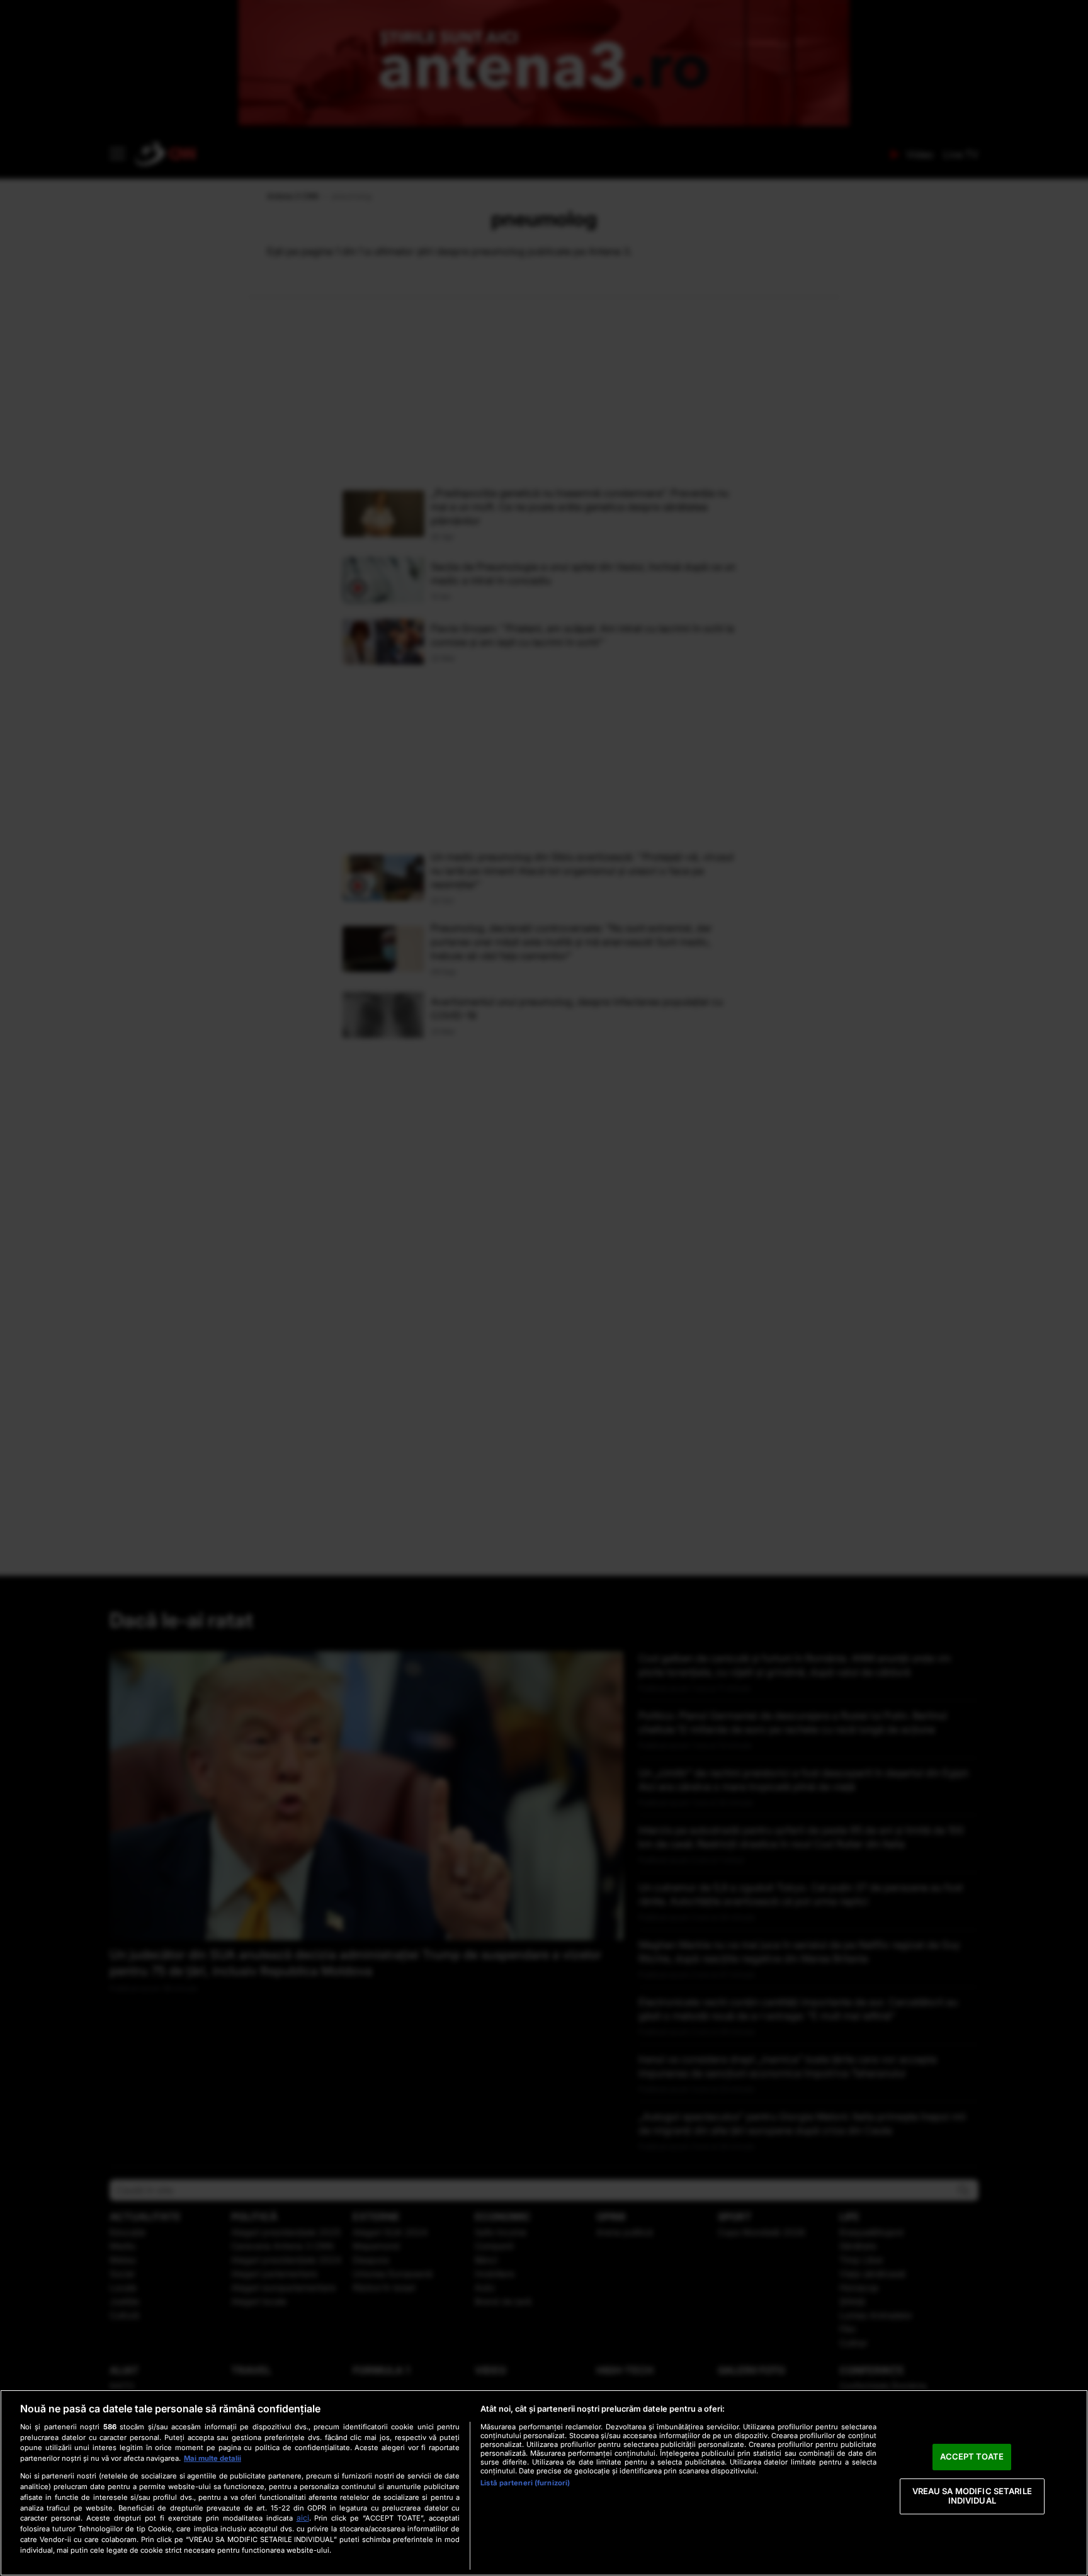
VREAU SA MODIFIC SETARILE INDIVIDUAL (972, 2496)
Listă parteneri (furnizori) (525, 2483)
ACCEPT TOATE (972, 2456)
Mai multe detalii (212, 2458)
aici (303, 2518)
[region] (544, 2483)
